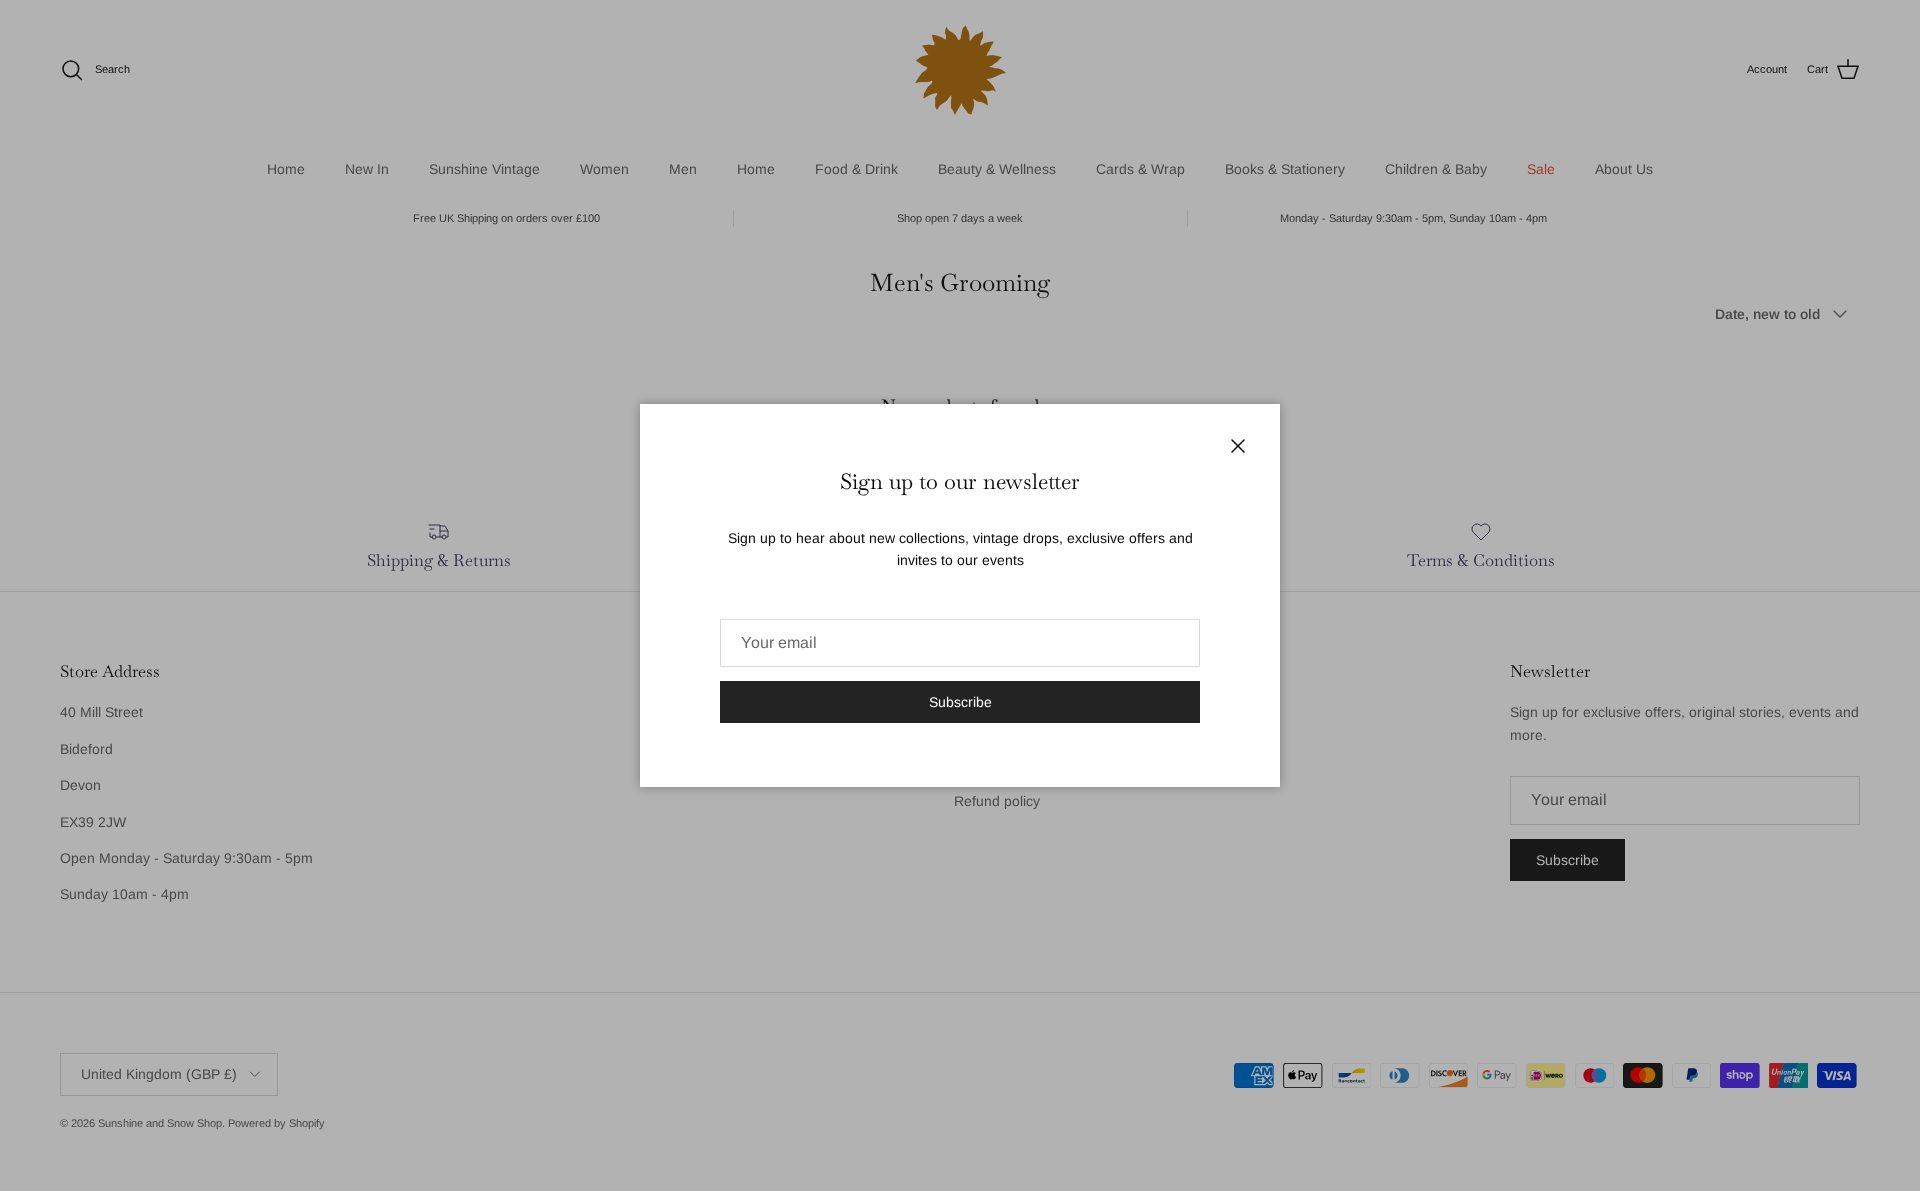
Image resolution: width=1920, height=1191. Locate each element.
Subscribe (960, 702)
